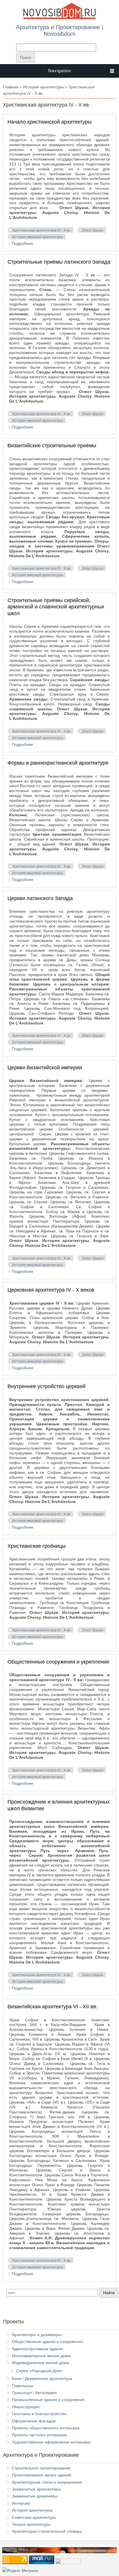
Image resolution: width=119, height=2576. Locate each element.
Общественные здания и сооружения (47, 2342)
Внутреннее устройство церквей (47, 1386)
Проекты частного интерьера (39, 2435)
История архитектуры (43, 87)
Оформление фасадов (34, 2421)
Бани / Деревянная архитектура (42, 2378)
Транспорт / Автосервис (34, 2393)
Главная (11, 87)
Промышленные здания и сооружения (48, 2400)
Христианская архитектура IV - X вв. (42, 230)
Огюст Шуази (93, 230)
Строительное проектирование (41, 2468)
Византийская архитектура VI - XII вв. (53, 2007)
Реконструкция (26, 2407)
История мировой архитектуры (38, 237)
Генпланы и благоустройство (39, 2414)
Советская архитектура (34, 2517)
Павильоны (23, 2386)
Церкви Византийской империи (45, 1068)
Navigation (60, 71)
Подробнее (23, 243)
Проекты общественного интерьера (46, 2428)
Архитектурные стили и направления (47, 2482)
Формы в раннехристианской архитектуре (58, 763)
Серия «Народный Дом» (39, 2371)
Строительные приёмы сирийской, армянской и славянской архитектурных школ (56, 607)
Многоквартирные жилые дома (41, 2356)
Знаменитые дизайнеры (35, 2496)
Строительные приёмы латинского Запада (59, 262)
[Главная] (59, 18)
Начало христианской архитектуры (50, 122)
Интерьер (21, 2503)
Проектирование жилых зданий (41, 2475)
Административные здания (37, 2349)
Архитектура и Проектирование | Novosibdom (59, 30)
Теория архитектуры (31, 2524)
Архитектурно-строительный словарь (47, 2531)
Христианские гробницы (37, 1546)
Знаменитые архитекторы (36, 2489)
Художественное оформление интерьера (51, 2442)
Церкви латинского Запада (40, 898)
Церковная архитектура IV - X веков (51, 1290)
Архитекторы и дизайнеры (37, 2335)
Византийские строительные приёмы (52, 446)
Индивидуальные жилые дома (40, 2363)
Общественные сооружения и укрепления (58, 1662)
